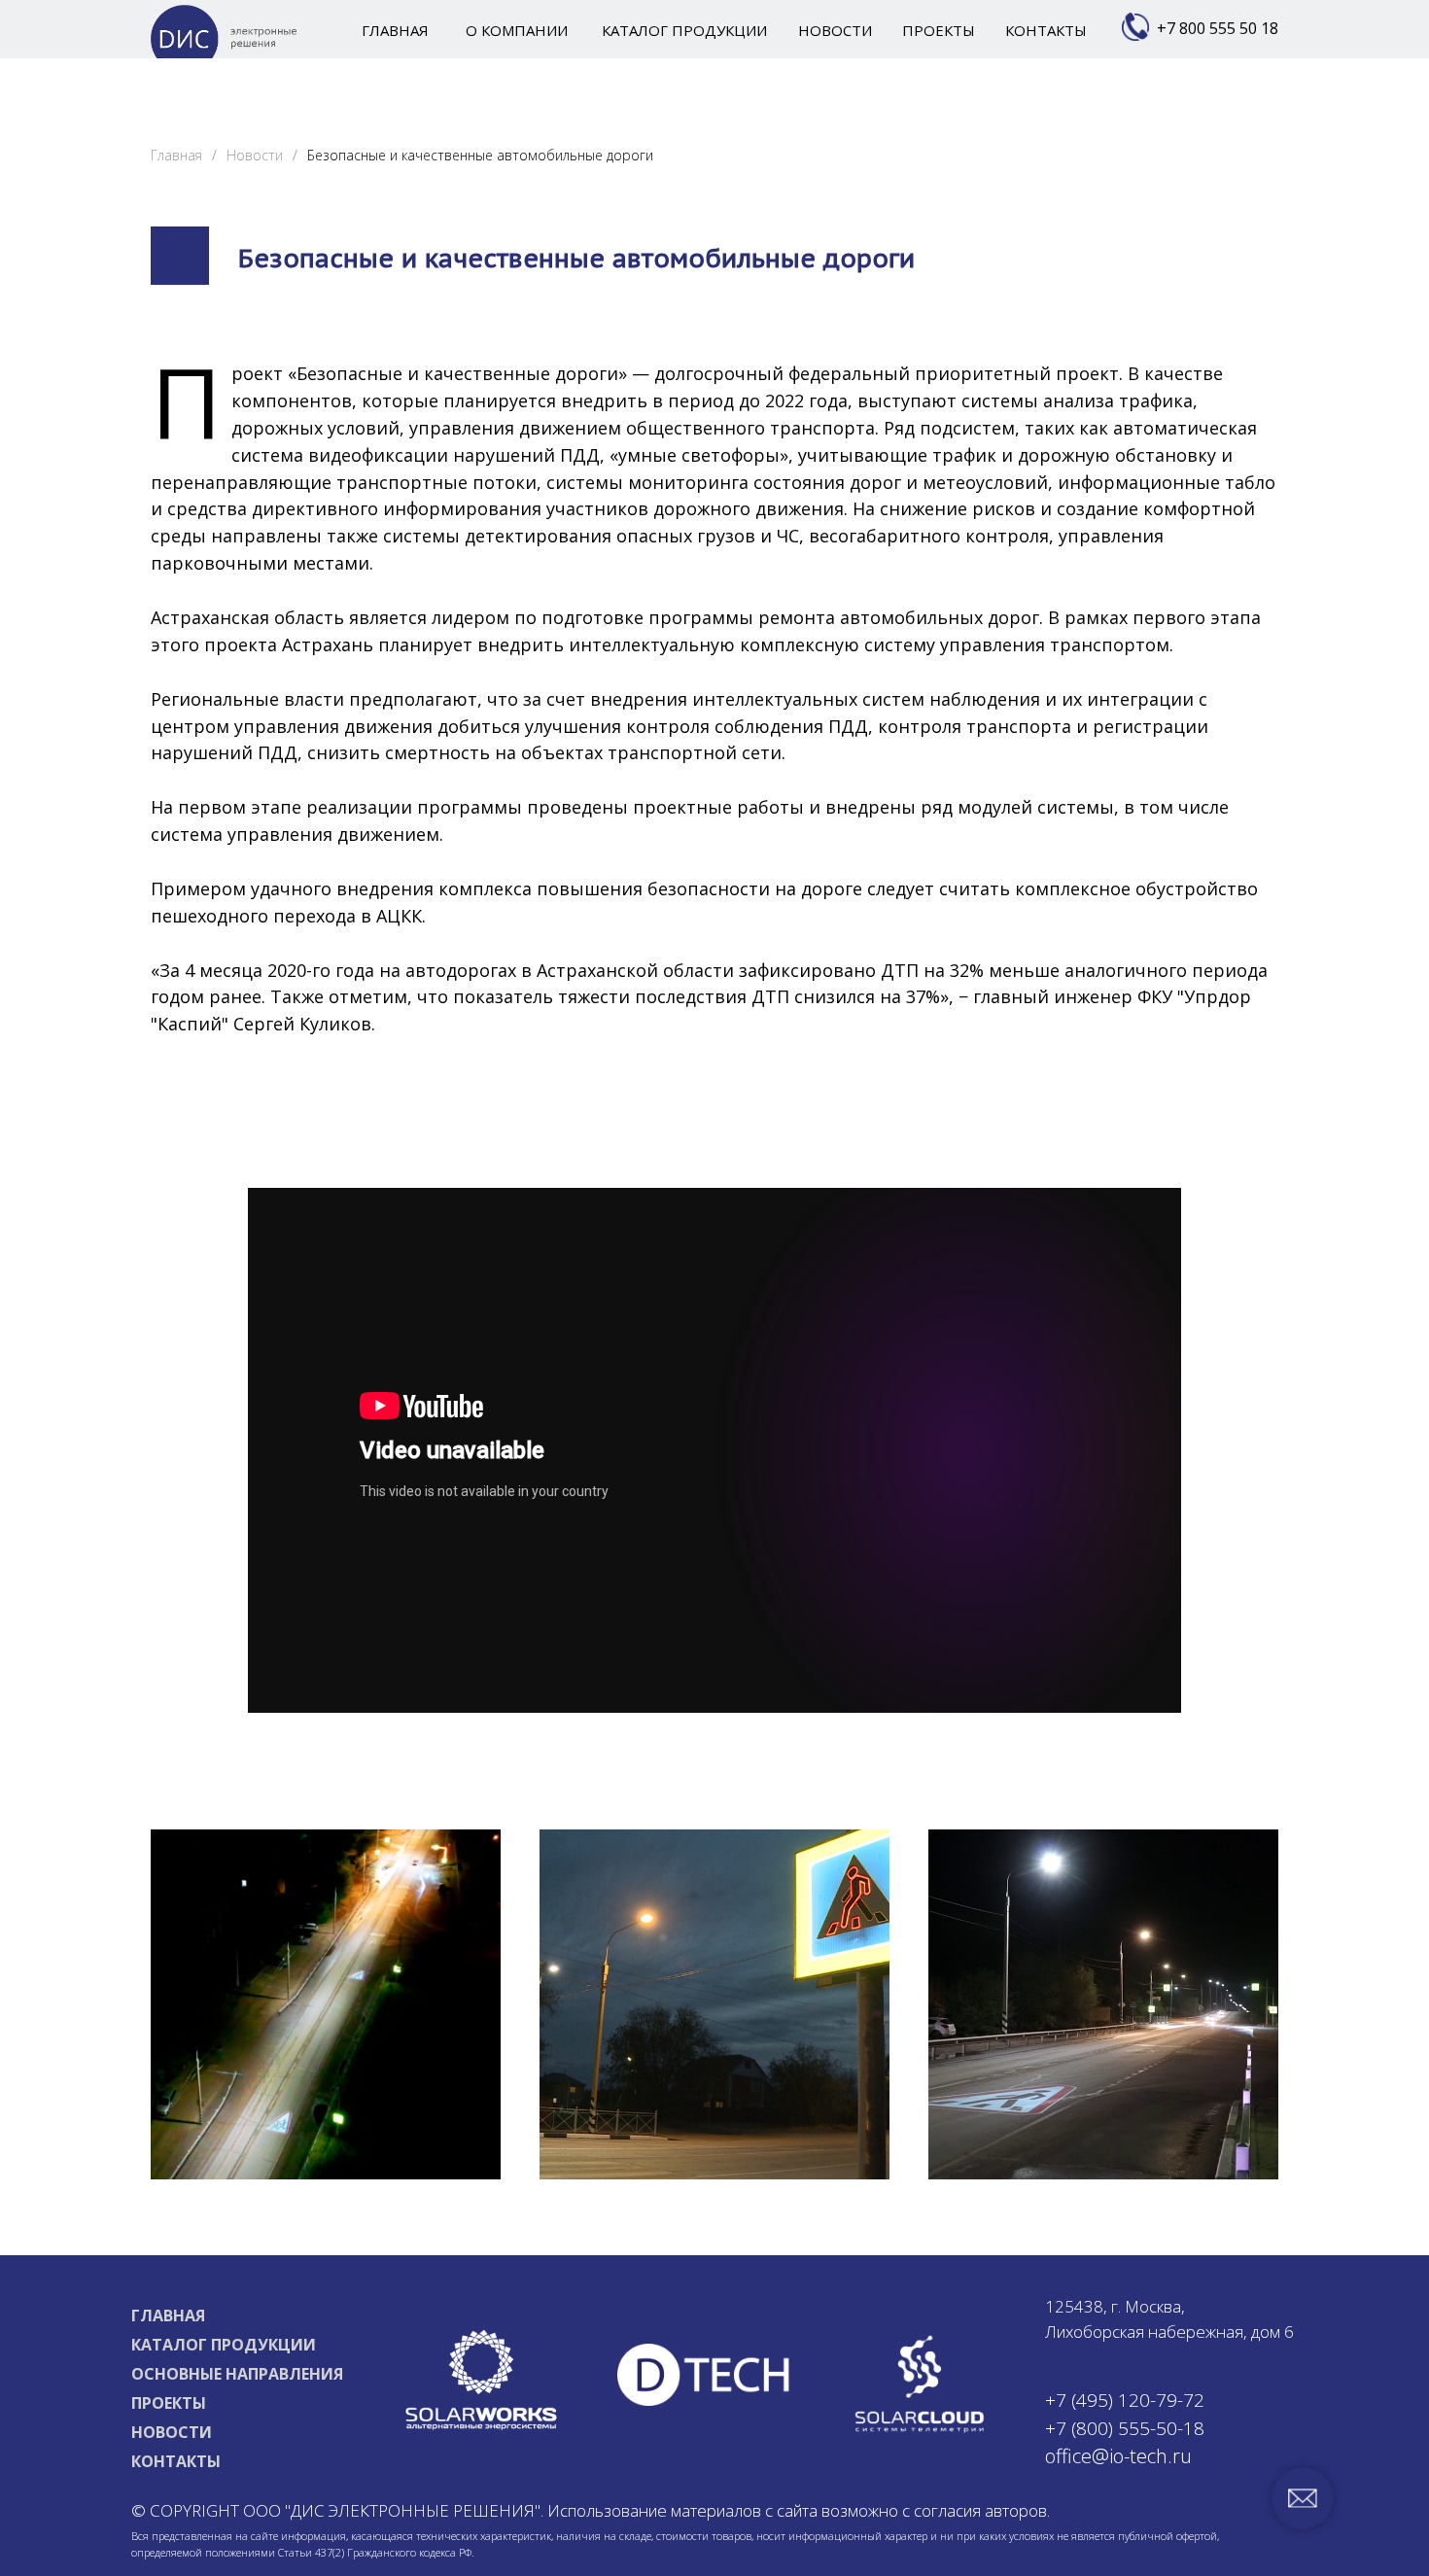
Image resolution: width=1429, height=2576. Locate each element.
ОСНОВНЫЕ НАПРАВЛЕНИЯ (237, 2374)
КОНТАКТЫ (176, 2461)
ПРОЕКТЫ (169, 2403)
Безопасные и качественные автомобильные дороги (480, 155)
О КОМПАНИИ (517, 30)
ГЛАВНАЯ (168, 2315)
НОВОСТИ (172, 2432)
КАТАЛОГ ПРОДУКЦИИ (224, 2345)
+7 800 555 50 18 (1218, 28)
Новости (255, 155)
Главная (176, 155)
